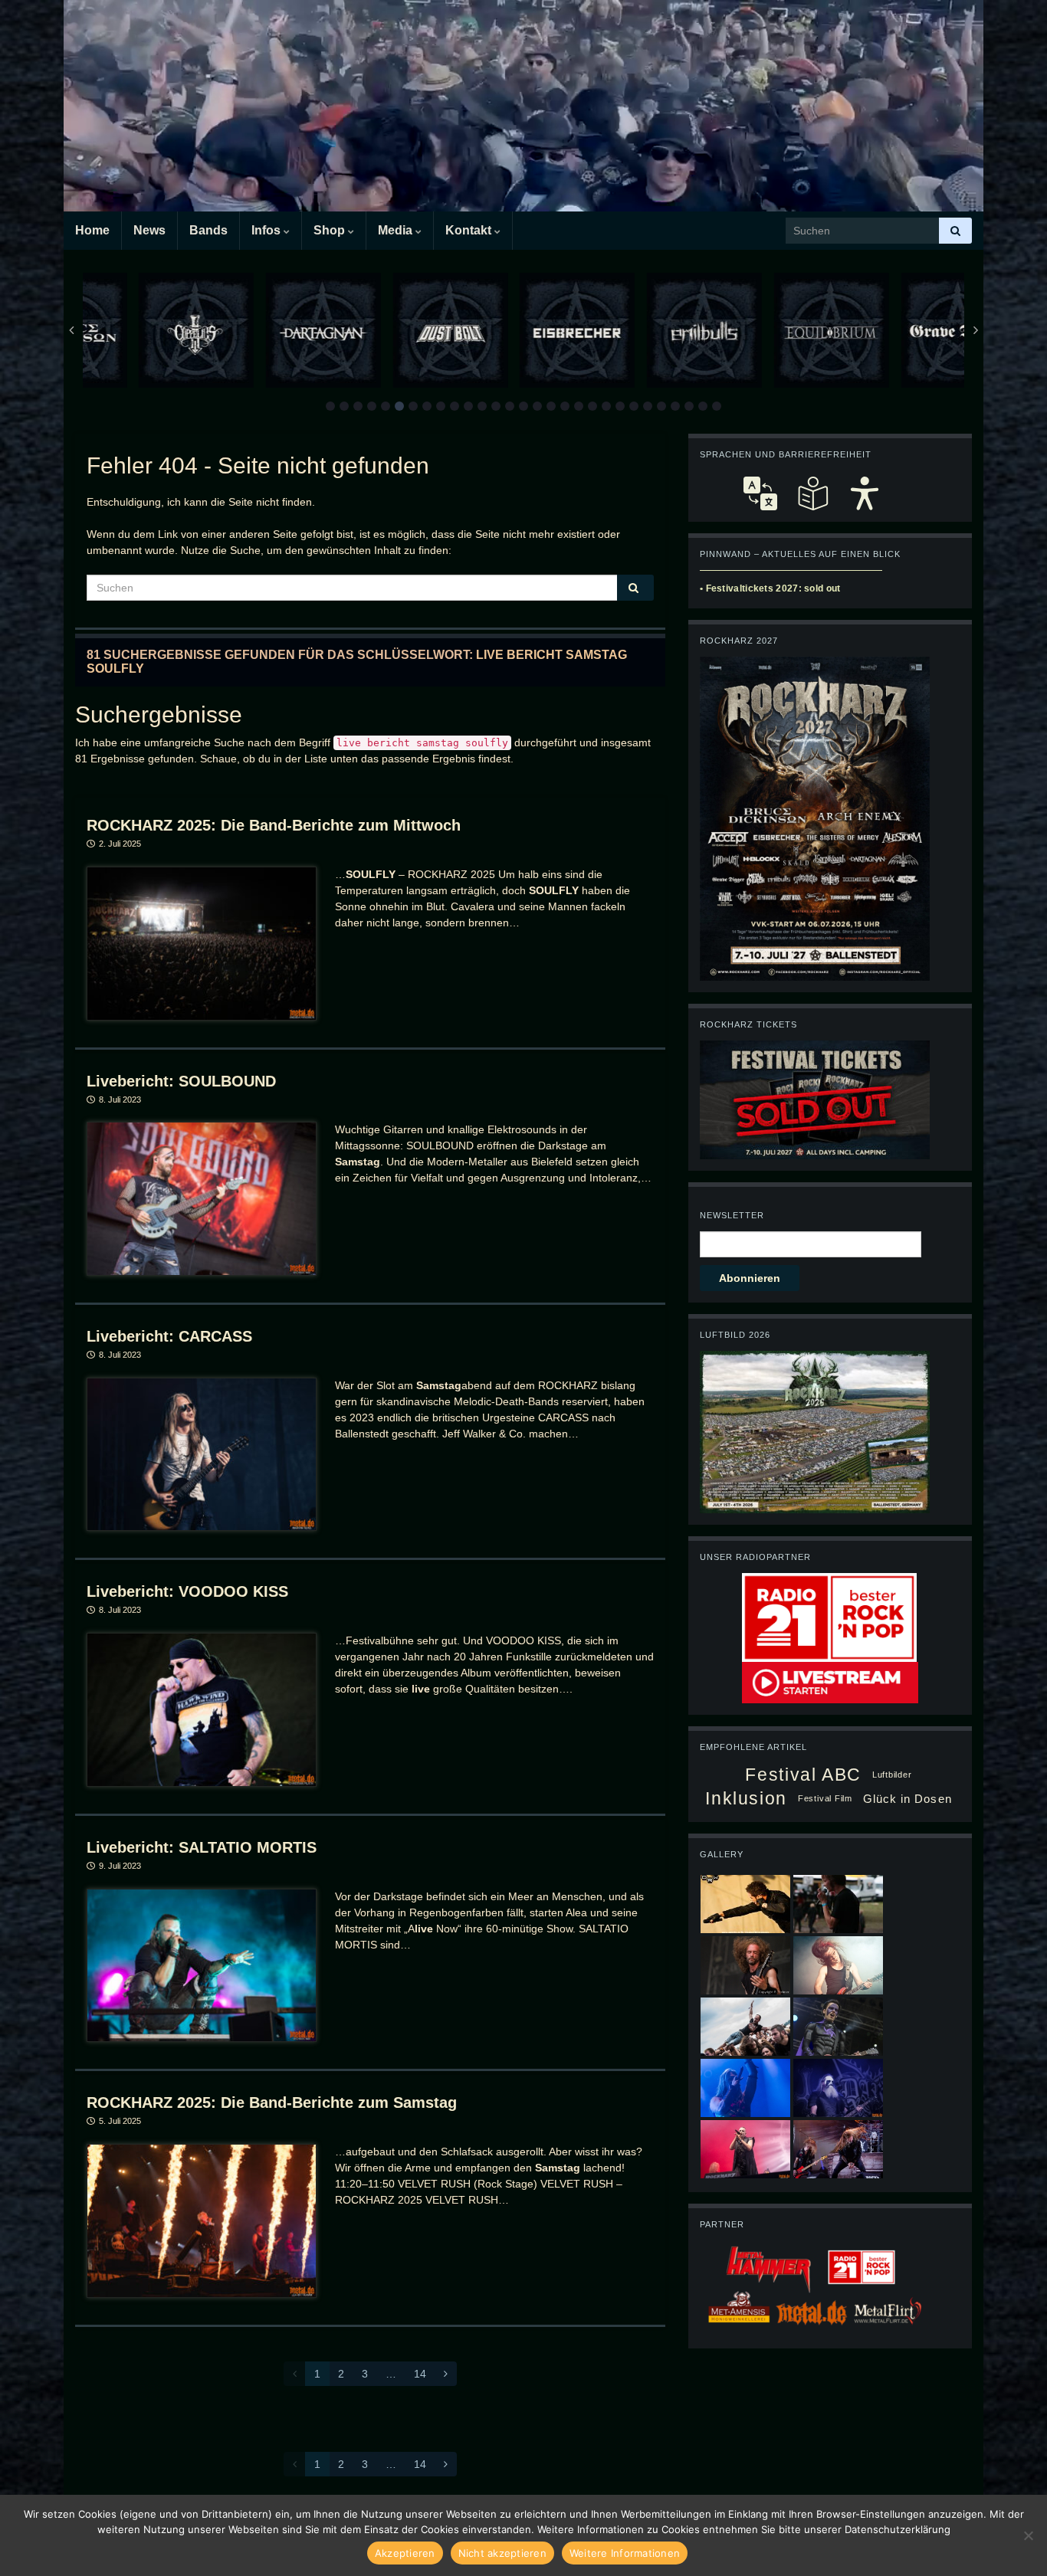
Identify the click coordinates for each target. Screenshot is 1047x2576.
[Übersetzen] (760, 493)
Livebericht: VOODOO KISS (187, 1591)
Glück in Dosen (908, 1799)
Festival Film (825, 1798)
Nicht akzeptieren (502, 2553)
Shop (331, 230)
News (149, 230)
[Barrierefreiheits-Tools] (865, 493)
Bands (208, 230)
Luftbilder (892, 1775)
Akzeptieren (405, 2553)
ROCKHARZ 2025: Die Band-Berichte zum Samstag (272, 2102)
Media (397, 230)
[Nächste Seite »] (446, 2374)
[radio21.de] (829, 1617)
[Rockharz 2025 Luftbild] (815, 1431)
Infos (267, 230)
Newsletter (732, 1215)
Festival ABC (803, 1775)
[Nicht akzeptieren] (1028, 2535)
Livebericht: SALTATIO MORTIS (202, 1847)
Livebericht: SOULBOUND (181, 1081)
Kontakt (470, 230)
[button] (330, 406)
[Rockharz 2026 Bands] (815, 818)
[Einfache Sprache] (812, 493)
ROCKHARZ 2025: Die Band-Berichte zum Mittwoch (274, 825)
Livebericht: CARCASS (169, 1336)
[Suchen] (955, 231)
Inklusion (746, 1798)
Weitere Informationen (625, 2553)
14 (420, 2374)
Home (92, 230)
